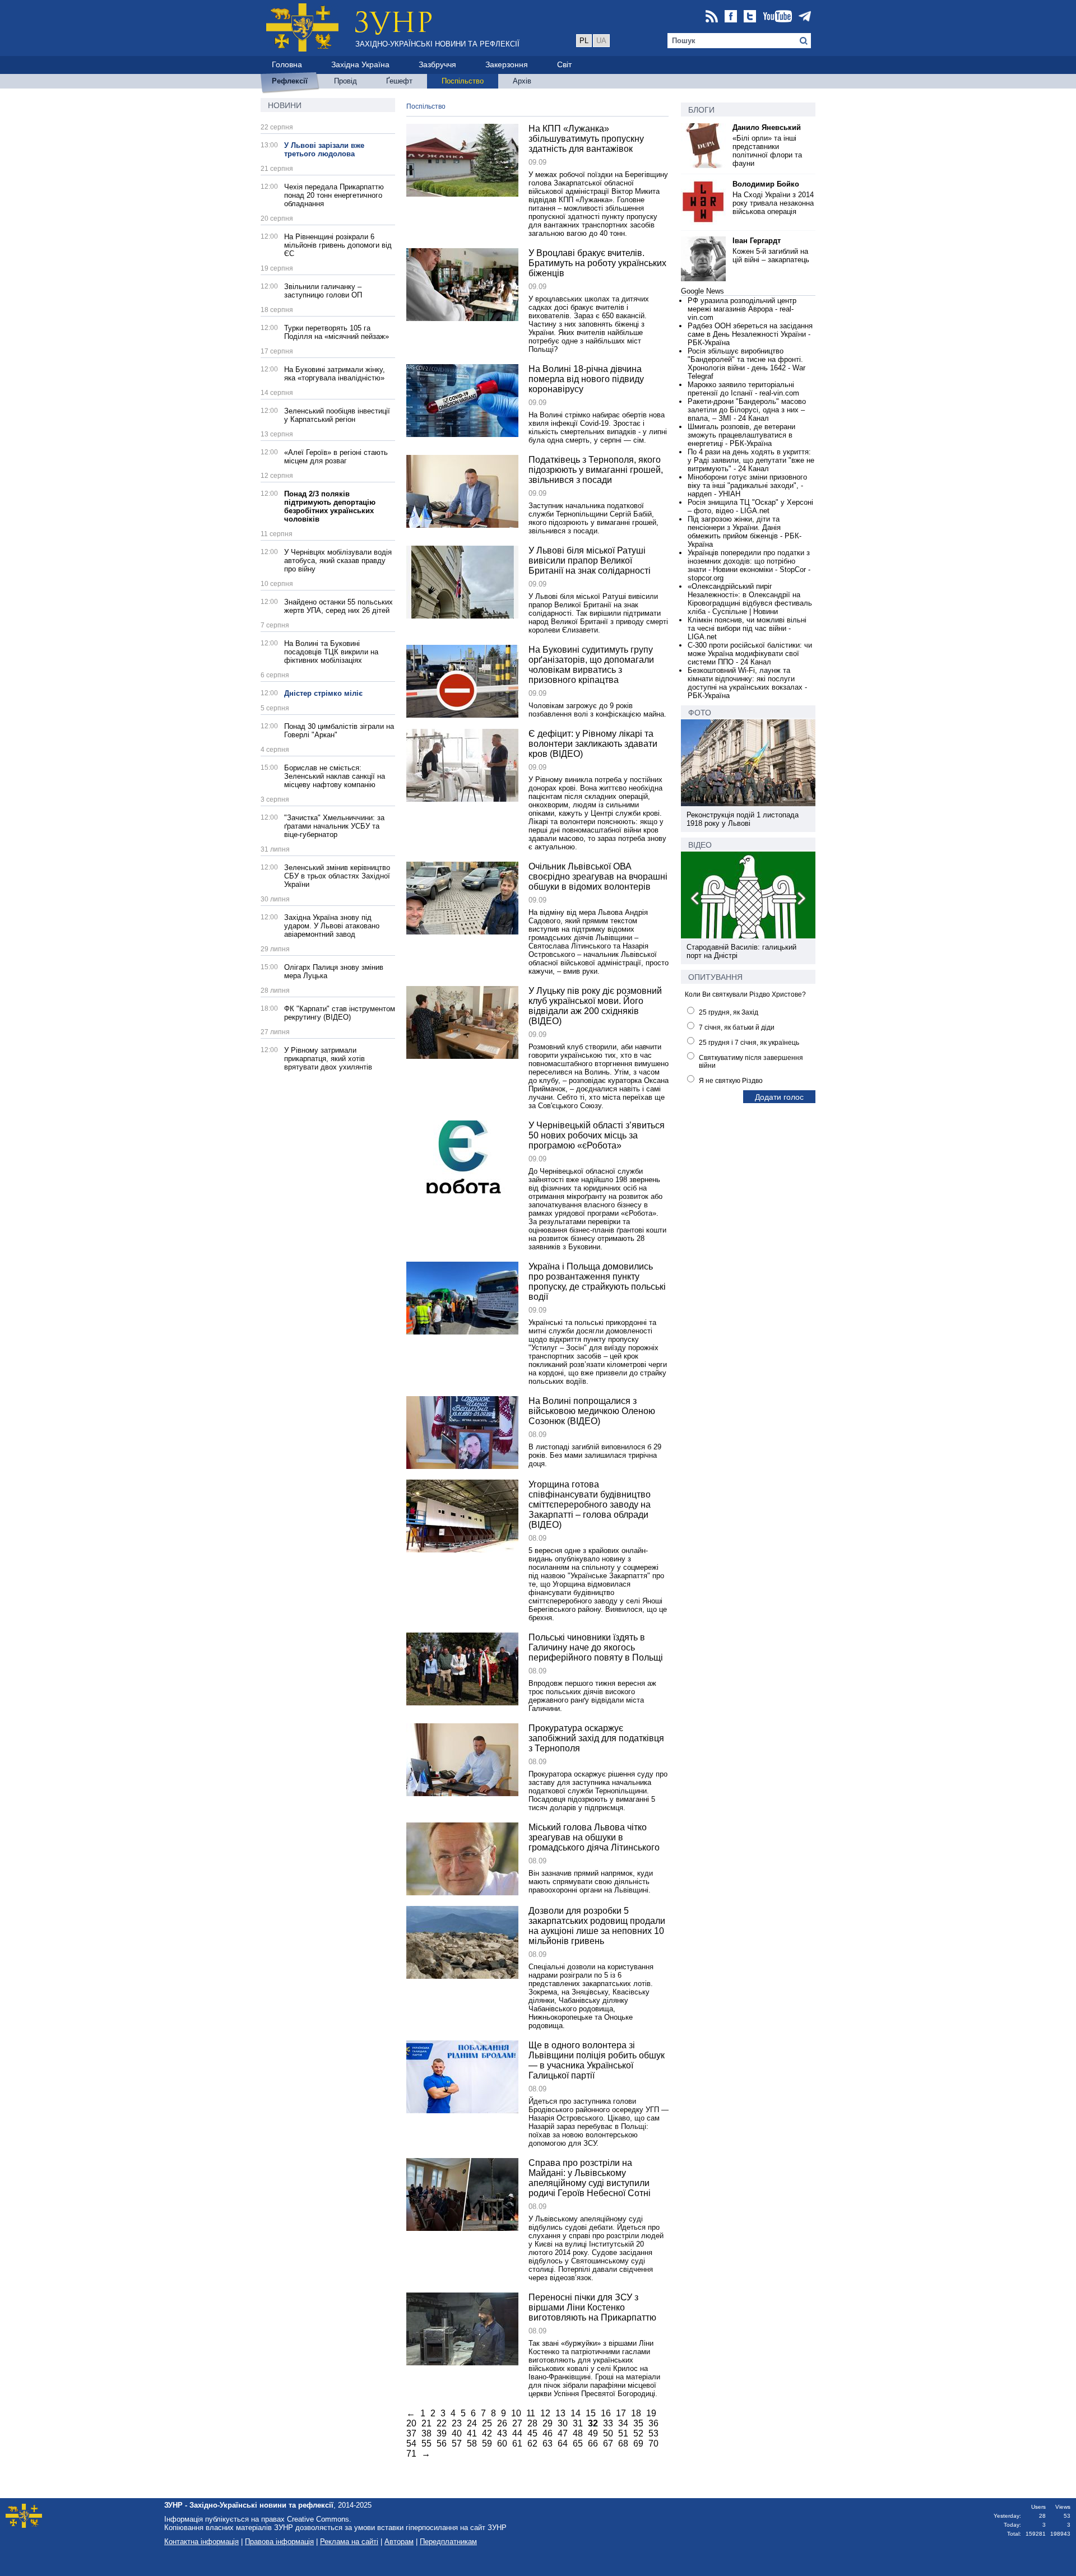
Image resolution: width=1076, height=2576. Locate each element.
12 (545, 2413)
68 (623, 2444)
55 (426, 2444)
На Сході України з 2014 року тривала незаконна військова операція (773, 203)
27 (517, 2423)
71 (411, 2454)
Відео (700, 845)
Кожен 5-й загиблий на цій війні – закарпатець (771, 255)
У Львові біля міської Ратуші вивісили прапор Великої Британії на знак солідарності (590, 561)
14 (576, 2413)
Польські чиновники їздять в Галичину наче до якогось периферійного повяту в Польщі (596, 1647)
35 (638, 2423)
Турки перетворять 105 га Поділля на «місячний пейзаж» (337, 332)
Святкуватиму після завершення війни (751, 1062)
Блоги (701, 110)
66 (593, 2444)
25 (487, 2423)
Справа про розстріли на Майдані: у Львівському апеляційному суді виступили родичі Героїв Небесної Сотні (590, 2178)
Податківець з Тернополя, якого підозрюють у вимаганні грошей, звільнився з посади (596, 470)
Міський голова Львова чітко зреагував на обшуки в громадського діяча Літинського (594, 1837)
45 (532, 2433)
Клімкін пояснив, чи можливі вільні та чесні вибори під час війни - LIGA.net (747, 628)
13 (560, 2413)
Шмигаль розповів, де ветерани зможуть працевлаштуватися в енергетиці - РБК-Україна (741, 435)
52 (638, 2433)
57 (457, 2444)
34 (623, 2423)
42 (487, 2433)
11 (531, 2413)
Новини (285, 105)
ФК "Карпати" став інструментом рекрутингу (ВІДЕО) (340, 1013)
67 (608, 2444)
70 (653, 2444)
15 (591, 2413)
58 (472, 2444)
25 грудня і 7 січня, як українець (749, 1043)
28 (532, 2423)
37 (411, 2433)
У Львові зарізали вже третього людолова (324, 150)
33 (608, 2423)
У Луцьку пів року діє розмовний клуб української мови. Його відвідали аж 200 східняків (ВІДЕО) (595, 1006)
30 (563, 2423)
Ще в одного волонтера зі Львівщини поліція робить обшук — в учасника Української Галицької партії (597, 2060)
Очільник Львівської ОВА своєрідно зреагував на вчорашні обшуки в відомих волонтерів (598, 877)
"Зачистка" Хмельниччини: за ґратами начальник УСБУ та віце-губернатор (334, 826)
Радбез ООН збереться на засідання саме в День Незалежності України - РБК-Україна (750, 334)
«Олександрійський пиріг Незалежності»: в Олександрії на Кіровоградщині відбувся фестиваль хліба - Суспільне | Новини (750, 599)
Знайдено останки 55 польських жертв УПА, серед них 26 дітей (338, 606)
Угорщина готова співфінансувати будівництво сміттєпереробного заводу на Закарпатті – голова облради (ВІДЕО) (590, 1505)
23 (457, 2423)
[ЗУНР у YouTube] (777, 17)
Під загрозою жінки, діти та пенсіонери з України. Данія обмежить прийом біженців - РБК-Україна (745, 532)
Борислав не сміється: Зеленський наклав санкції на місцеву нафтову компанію (335, 776)
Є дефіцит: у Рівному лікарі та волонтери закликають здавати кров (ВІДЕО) (593, 744)
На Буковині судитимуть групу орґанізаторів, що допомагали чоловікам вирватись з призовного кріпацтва (591, 665)
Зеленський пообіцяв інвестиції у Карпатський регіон (337, 415)
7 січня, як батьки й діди (737, 1027)
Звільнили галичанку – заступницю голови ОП (323, 291)
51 (623, 2433)
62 (532, 2444)
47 (563, 2433)
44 (517, 2433)
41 (472, 2433)
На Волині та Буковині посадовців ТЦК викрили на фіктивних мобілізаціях (331, 652)
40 (457, 2433)
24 (472, 2423)
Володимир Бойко (766, 184)
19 (651, 2413)
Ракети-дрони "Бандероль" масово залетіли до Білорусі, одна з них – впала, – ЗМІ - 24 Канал (747, 410)
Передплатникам (448, 2542)
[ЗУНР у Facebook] (731, 17)
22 (442, 2423)
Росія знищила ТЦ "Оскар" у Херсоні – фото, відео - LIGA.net (750, 506)
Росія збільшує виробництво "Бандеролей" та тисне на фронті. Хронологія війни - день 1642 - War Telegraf (746, 364)
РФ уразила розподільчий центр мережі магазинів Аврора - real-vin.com (742, 309)
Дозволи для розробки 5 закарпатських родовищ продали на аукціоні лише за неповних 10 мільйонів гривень (597, 1926)
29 (548, 2423)
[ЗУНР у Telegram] (805, 17)
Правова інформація (279, 2542)
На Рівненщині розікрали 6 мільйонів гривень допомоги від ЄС (338, 245)
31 (578, 2423)
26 (502, 2423)
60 (502, 2444)
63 (548, 2444)
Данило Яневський (767, 127)
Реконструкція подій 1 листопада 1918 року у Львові (743, 819)
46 (548, 2433)
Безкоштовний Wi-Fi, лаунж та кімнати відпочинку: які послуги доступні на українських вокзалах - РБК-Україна (747, 683)
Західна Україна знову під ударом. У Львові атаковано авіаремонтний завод (332, 926)
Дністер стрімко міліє (323, 693)
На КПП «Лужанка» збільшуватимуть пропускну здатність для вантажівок (586, 139)
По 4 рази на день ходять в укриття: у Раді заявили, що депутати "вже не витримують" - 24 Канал (751, 460)
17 (621, 2413)
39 (442, 2433)
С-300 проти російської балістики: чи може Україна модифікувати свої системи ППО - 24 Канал (750, 654)
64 (563, 2444)
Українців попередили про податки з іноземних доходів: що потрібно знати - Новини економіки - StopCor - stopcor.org (749, 565)
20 (411, 2423)
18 (636, 2413)
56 (442, 2444)
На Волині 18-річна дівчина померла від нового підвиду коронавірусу (586, 379)
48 (578, 2433)
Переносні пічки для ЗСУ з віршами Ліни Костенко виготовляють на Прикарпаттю (592, 2307)
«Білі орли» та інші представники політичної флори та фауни (767, 151)
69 (638, 2444)
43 (502, 2433)
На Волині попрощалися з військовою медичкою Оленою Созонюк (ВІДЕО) (592, 1411)
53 (653, 2433)
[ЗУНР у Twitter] (750, 17)
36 (653, 2423)
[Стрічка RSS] (712, 17)
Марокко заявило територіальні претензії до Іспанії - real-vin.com (743, 389)
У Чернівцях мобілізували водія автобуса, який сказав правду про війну (338, 561)
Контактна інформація (201, 2542)
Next (801, 900)
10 (516, 2413)
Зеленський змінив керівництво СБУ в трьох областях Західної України (337, 876)
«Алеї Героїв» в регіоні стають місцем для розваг (336, 457)
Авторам (399, 2542)
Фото (700, 713)
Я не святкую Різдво (731, 1081)
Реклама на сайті (349, 2542)
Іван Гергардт (757, 241)
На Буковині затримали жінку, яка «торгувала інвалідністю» (335, 374)
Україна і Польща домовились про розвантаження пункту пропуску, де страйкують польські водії (597, 1282)
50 (608, 2433)
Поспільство (426, 106)
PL (584, 41)
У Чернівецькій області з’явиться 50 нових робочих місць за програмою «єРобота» (597, 1135)
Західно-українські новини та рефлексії (437, 44)
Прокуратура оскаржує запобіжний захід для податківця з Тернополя (596, 1738)
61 (517, 2444)
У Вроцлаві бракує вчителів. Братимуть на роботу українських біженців (597, 263)
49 (593, 2433)
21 (426, 2423)
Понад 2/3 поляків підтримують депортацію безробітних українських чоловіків (330, 506)
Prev (695, 900)
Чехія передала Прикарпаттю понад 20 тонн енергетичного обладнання (334, 195)
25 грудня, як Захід (729, 1012)
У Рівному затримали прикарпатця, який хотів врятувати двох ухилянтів (328, 1059)
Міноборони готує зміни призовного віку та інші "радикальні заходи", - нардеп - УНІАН (747, 485)
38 (426, 2433)
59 (487, 2444)
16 (606, 2413)
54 (411, 2444)
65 (578, 2444)
